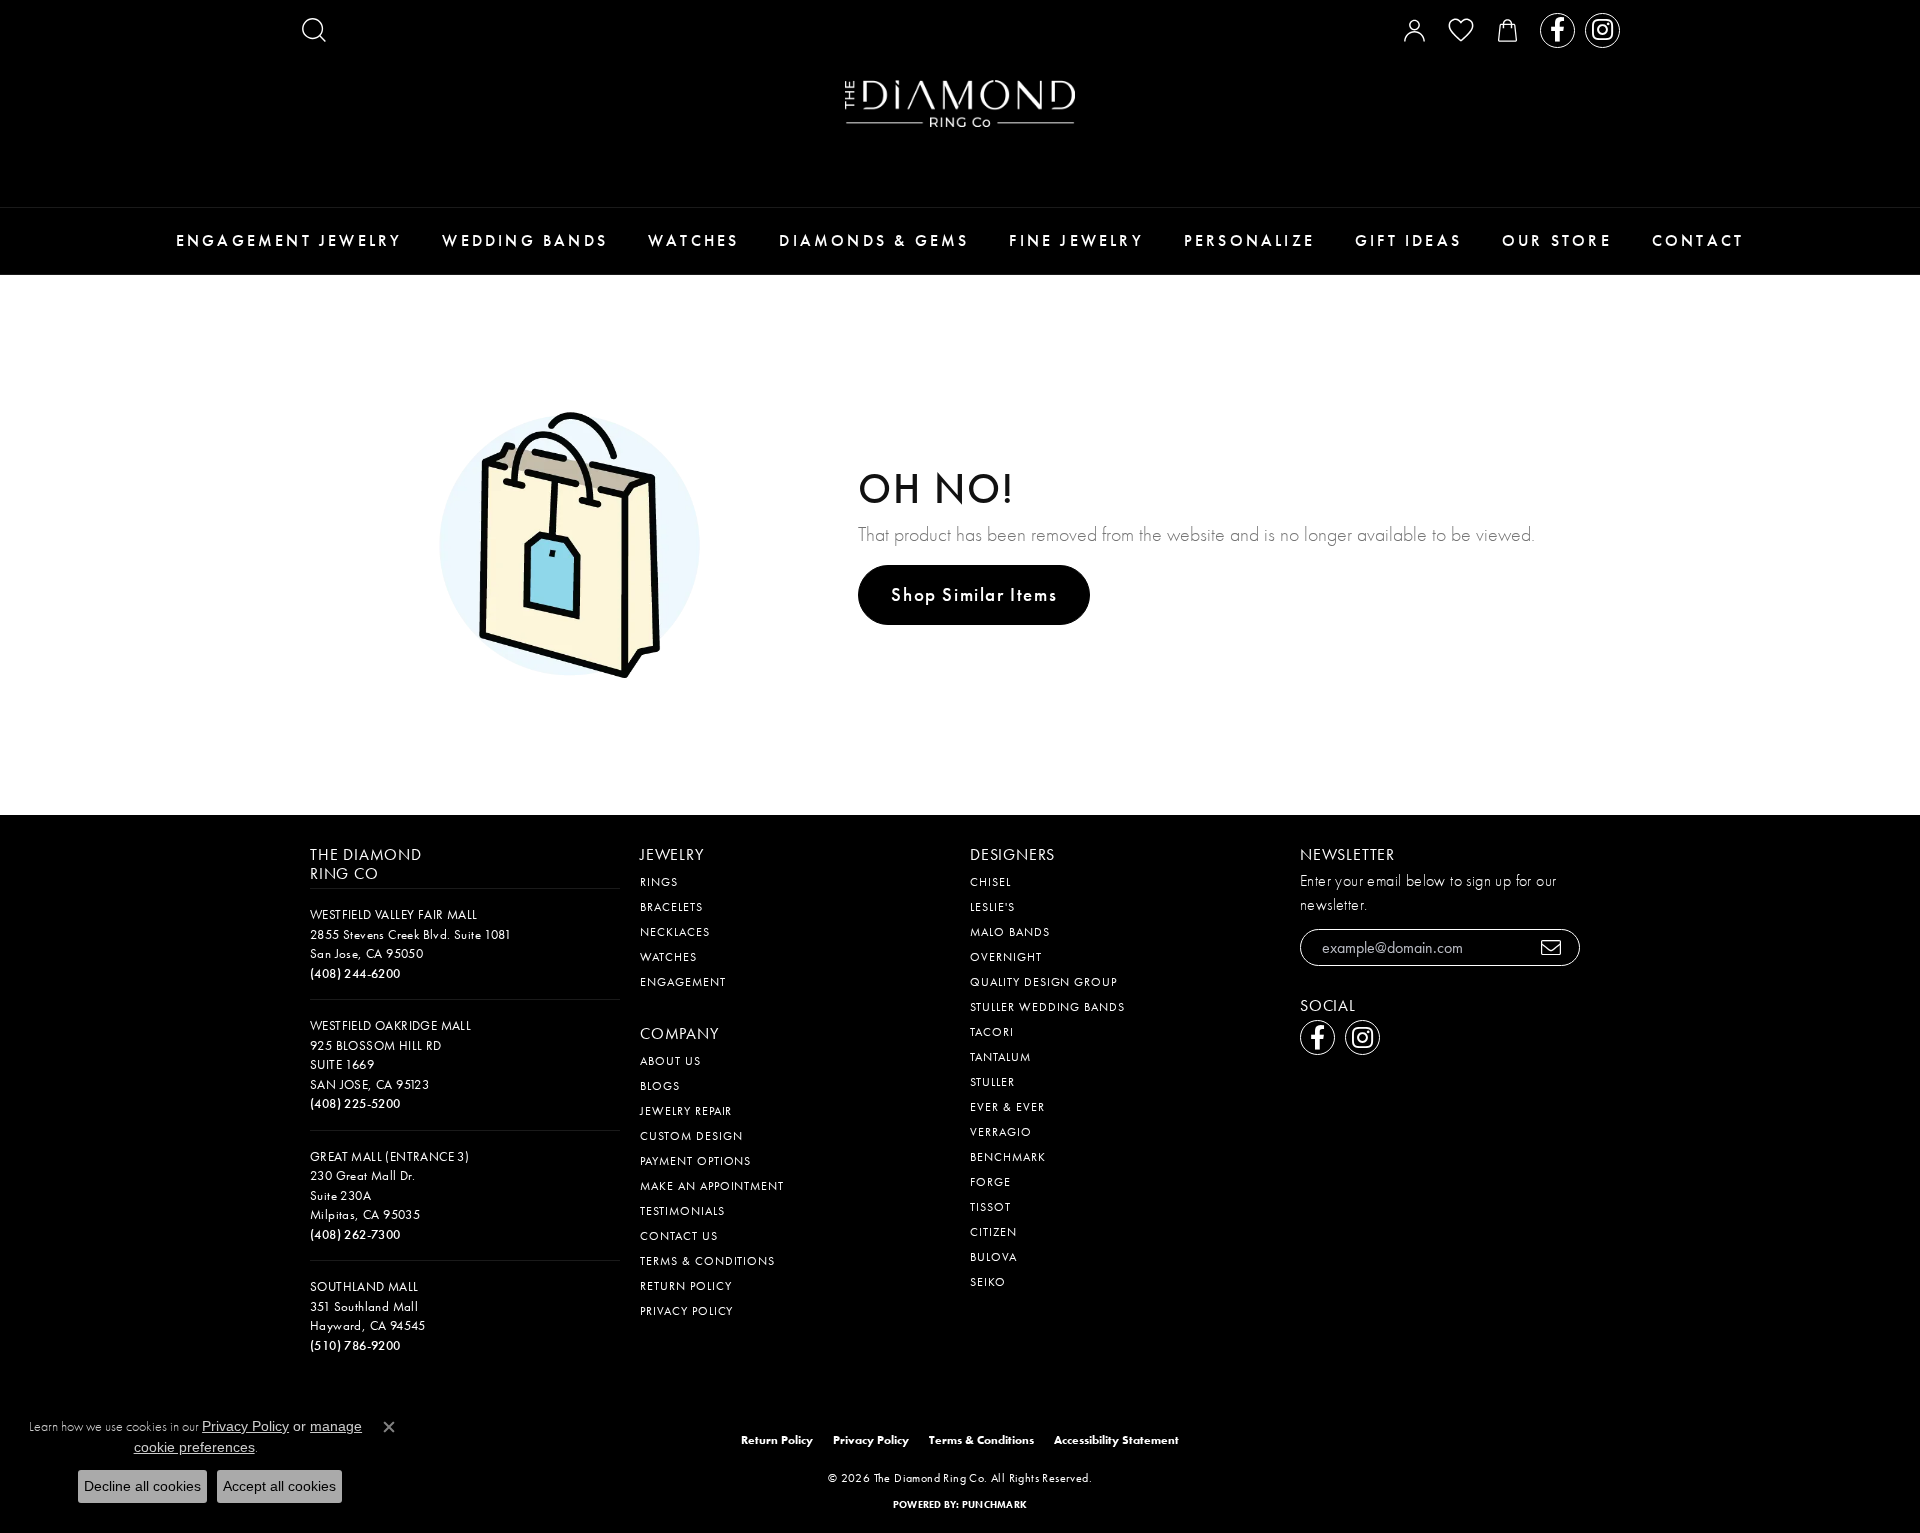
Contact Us (679, 1236)
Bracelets (671, 907)
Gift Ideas (1408, 240)
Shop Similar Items (974, 594)
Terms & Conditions (707, 1261)
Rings (659, 882)
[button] (314, 30)
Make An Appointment (712, 1186)
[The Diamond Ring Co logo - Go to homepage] (960, 103)
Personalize (1249, 240)
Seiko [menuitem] (988, 1282)
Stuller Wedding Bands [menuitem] (1047, 1007)
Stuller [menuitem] (992, 1082)
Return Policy (685, 1286)
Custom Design (691, 1136)
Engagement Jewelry (289, 240)
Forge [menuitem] (990, 1182)
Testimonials (682, 1211)
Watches (693, 240)
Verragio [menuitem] (1001, 1132)
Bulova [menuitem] (993, 1257)
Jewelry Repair (686, 1111)
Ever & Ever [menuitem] (1007, 1107)
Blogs (660, 1086)
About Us (670, 1061)
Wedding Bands (525, 240)
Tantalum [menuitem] (1000, 1057)
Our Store (1557, 240)
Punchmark (994, 1504)
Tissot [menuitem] (990, 1207)
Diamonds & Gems (874, 240)
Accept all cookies (279, 1486)
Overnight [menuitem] (1006, 957)
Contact (1698, 240)
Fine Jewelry (1076, 240)
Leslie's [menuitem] (992, 907)
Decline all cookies (142, 1486)
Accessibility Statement (1116, 1440)
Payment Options (695, 1161)
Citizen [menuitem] (993, 1232)
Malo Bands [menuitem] (1010, 932)
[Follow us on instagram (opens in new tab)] (1602, 30)
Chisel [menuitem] (990, 882)
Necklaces (675, 932)
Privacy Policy (686, 1311)
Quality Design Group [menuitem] (1043, 982)
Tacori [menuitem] (992, 1032)
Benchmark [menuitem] (1008, 1157)
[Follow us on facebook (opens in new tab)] (1557, 30)
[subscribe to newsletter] (1551, 947)
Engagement (683, 982)
